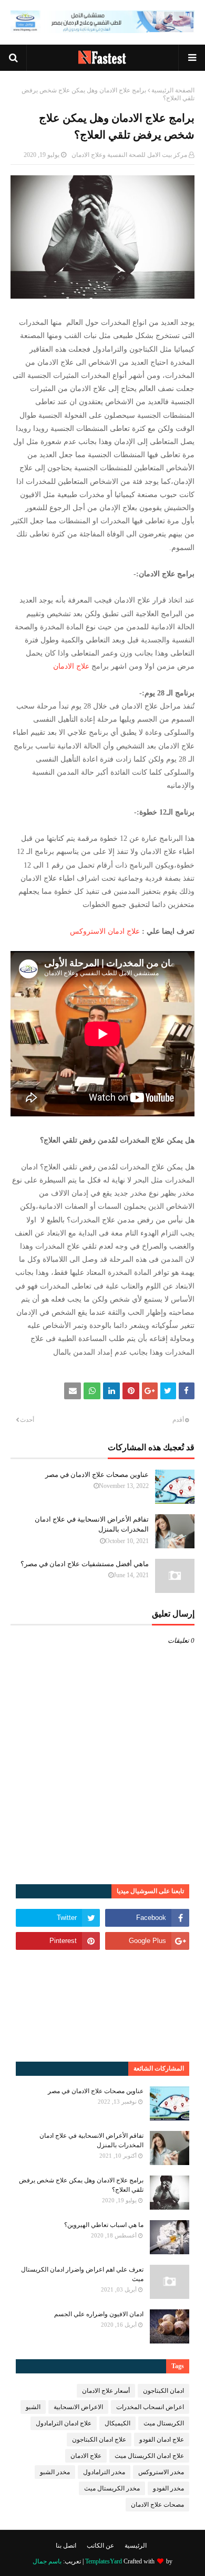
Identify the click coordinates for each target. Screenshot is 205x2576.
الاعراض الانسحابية (78, 2407)
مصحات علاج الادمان (157, 2505)
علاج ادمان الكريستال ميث (149, 2456)
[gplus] (147, 1941)
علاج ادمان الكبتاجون (99, 2440)
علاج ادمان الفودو (162, 2440)
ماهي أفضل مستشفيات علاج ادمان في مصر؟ (85, 1564)
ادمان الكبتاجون (163, 2391)
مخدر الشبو (55, 2472)
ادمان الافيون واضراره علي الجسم (99, 2314)
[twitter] (58, 1918)
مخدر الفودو (168, 2488)
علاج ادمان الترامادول (64, 2423)
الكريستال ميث (164, 2423)
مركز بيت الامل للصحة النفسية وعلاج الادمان (129, 155)
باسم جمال (47, 2561)
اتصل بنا (66, 2546)
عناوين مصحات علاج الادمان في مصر (97, 1475)
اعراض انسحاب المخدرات (150, 2407)
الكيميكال (117, 2423)
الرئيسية (136, 2546)
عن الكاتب (100, 2546)
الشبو (33, 2407)
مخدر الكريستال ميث (112, 2488)
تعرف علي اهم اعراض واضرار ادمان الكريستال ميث (82, 2274)
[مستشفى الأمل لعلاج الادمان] (102, 30)
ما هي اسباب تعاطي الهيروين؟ (104, 2225)
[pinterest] (58, 1941)
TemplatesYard (104, 2561)
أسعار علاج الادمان (106, 2391)
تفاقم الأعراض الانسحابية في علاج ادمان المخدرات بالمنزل (92, 1524)
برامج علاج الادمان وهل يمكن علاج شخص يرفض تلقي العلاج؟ (81, 2185)
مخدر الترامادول (104, 2472)
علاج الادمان (71, 666)
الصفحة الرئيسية (173, 90)
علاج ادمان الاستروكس (105, 931)
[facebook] (147, 1918)
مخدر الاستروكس (161, 2472)
